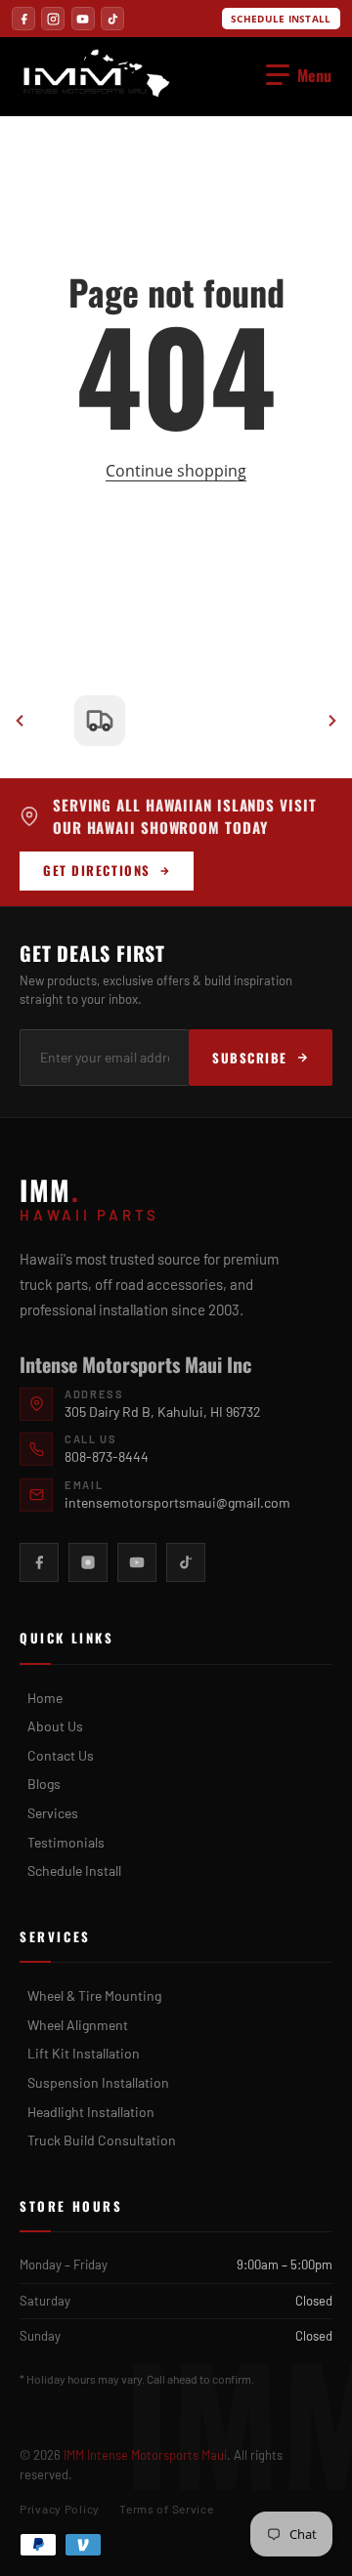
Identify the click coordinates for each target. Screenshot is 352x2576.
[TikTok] (186, 1562)
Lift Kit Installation (84, 2053)
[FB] (23, 19)
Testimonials (66, 1842)
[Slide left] (20, 721)
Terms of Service (167, 2509)
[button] (299, 75)
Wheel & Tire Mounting (94, 1995)
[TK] (112, 19)
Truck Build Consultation (102, 2140)
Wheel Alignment (78, 2025)
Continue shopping (176, 471)
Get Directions (97, 870)
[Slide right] (332, 721)
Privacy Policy (60, 2509)
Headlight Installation (91, 2112)
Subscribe (250, 1058)
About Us (55, 1726)
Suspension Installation (98, 2082)
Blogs (44, 1784)
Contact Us (61, 1755)
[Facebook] (39, 1562)
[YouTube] (137, 1562)
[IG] (53, 19)
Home (45, 1698)
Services (53, 1813)
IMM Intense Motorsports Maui (145, 2455)
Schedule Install (281, 19)
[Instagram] (88, 1562)
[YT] (83, 19)
